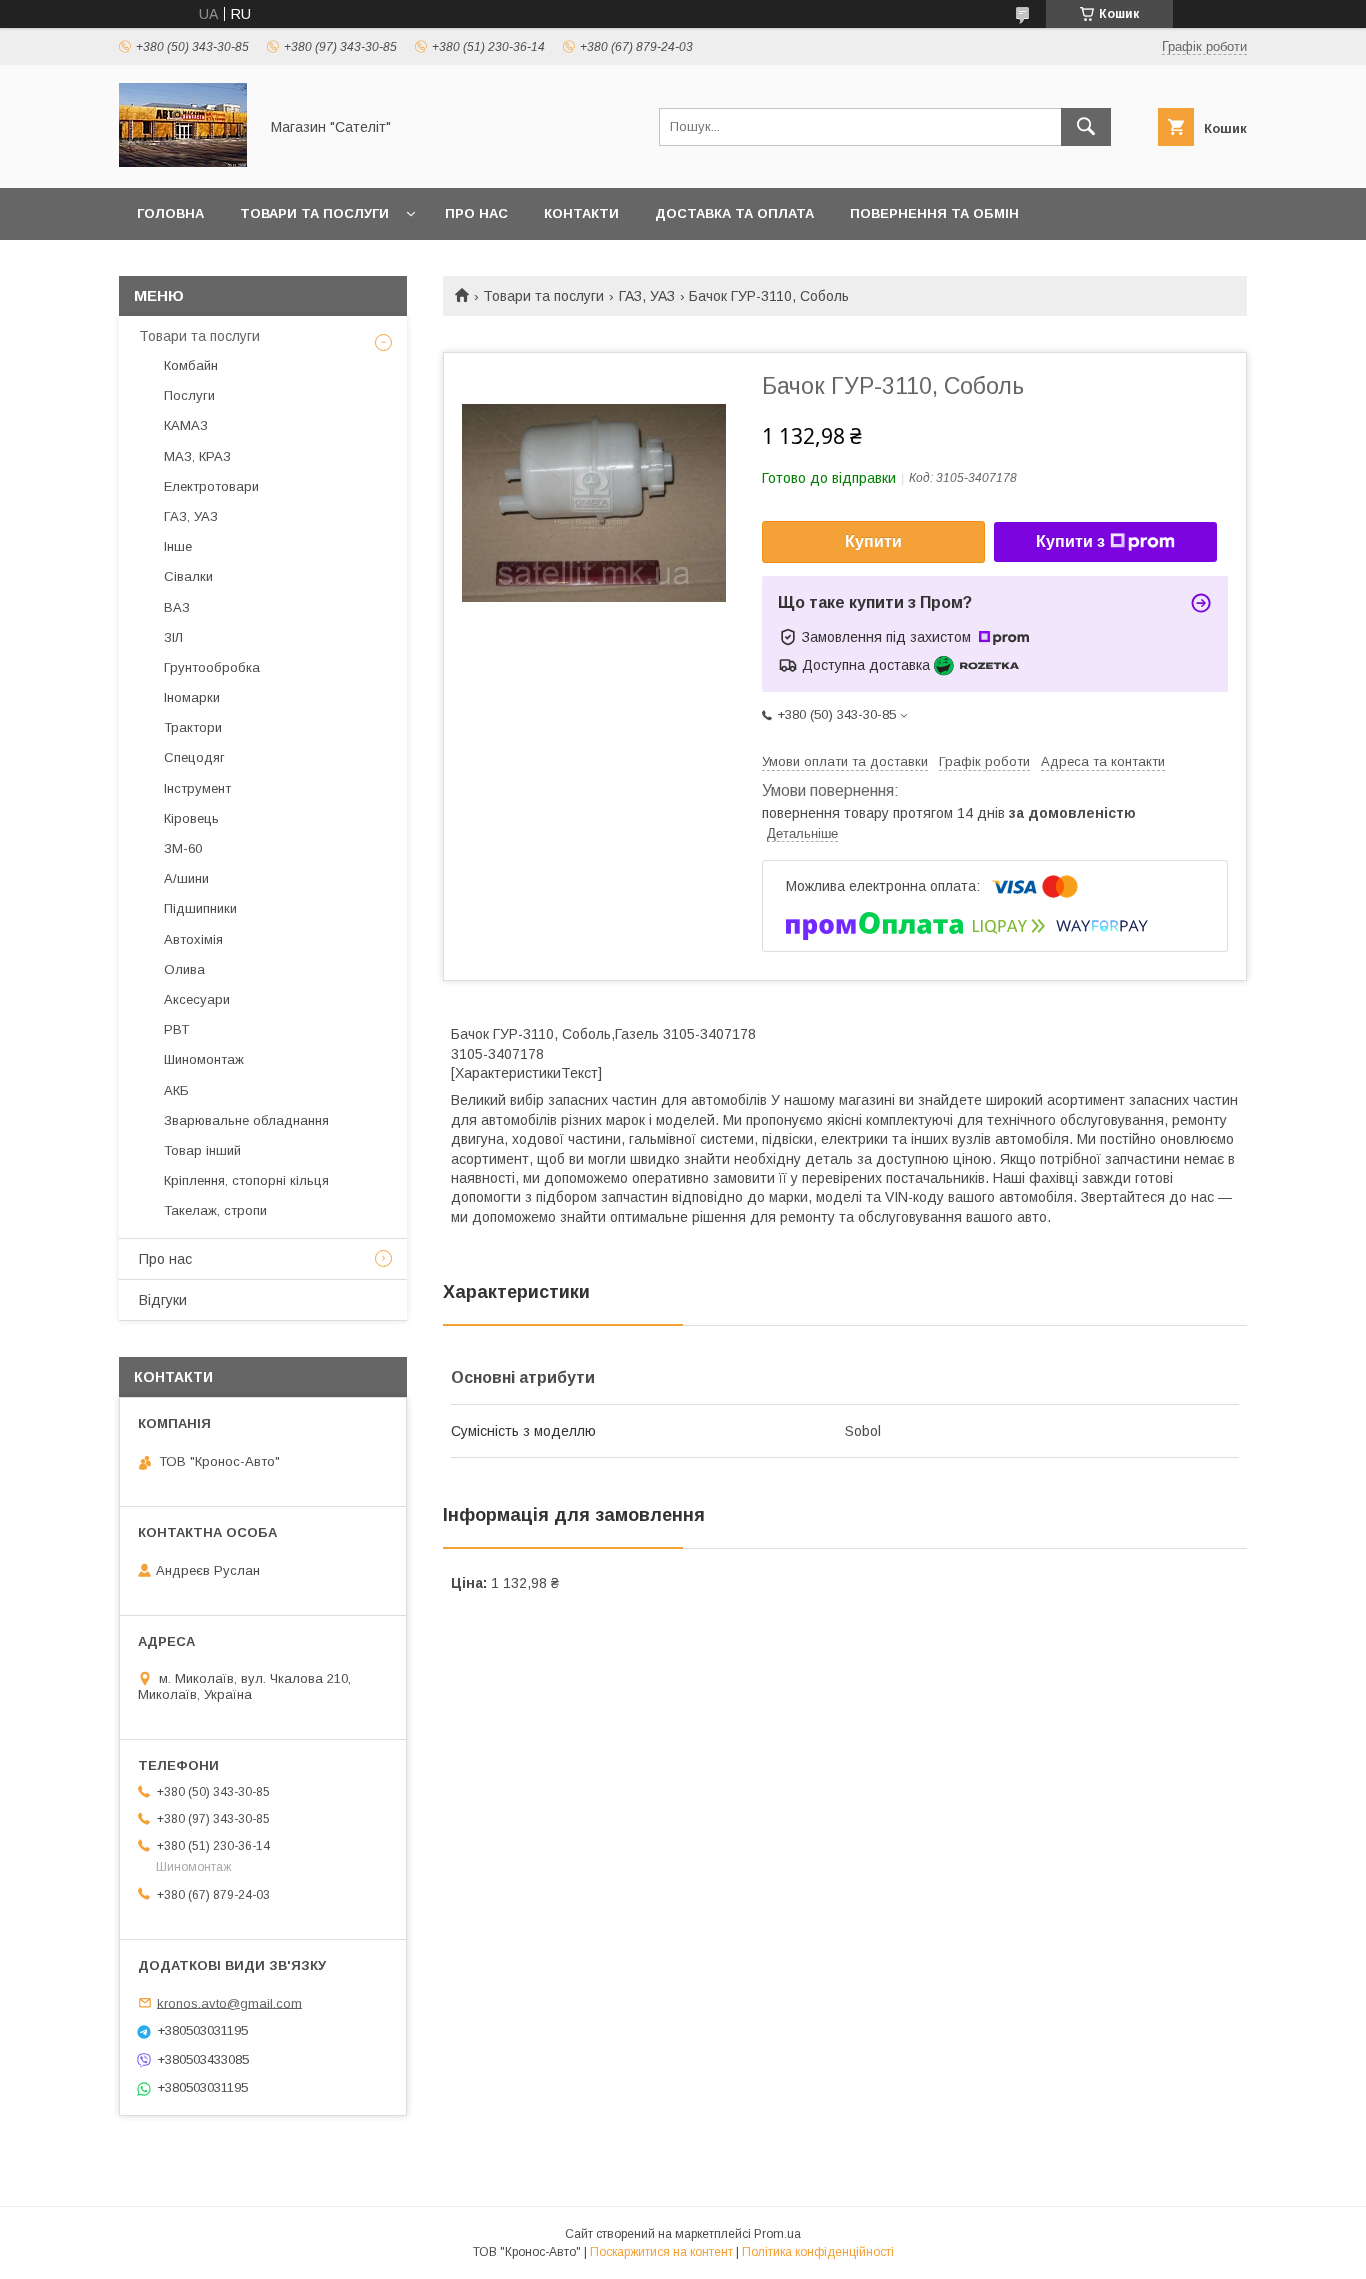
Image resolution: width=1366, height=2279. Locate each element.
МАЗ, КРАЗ (197, 456)
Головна (170, 213)
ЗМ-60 (183, 848)
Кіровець (191, 818)
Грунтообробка (212, 667)
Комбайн (191, 365)
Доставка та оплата (734, 213)
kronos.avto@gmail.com (229, 2002)
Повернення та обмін (934, 213)
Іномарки (192, 697)
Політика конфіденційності (818, 2252)
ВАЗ (177, 607)
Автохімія (193, 939)
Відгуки (163, 1300)
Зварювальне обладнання (246, 1120)
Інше (178, 546)
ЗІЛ (173, 637)
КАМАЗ (186, 425)
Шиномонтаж (204, 1059)
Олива (184, 969)
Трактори (193, 727)
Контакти (581, 213)
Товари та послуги (314, 213)
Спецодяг (194, 757)
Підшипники (200, 908)
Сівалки (188, 576)
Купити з (1070, 541)
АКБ (176, 1090)
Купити (873, 541)
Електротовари (211, 486)
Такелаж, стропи (215, 1210)
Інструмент (197, 788)
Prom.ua (777, 2234)
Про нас (476, 213)
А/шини (186, 878)
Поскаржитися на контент (661, 2252)
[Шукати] (1086, 127)
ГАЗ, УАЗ (647, 296)
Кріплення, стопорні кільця (246, 1180)
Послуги (189, 395)
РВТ (176, 1029)
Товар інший (202, 1150)
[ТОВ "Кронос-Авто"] (183, 162)
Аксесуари (197, 999)
